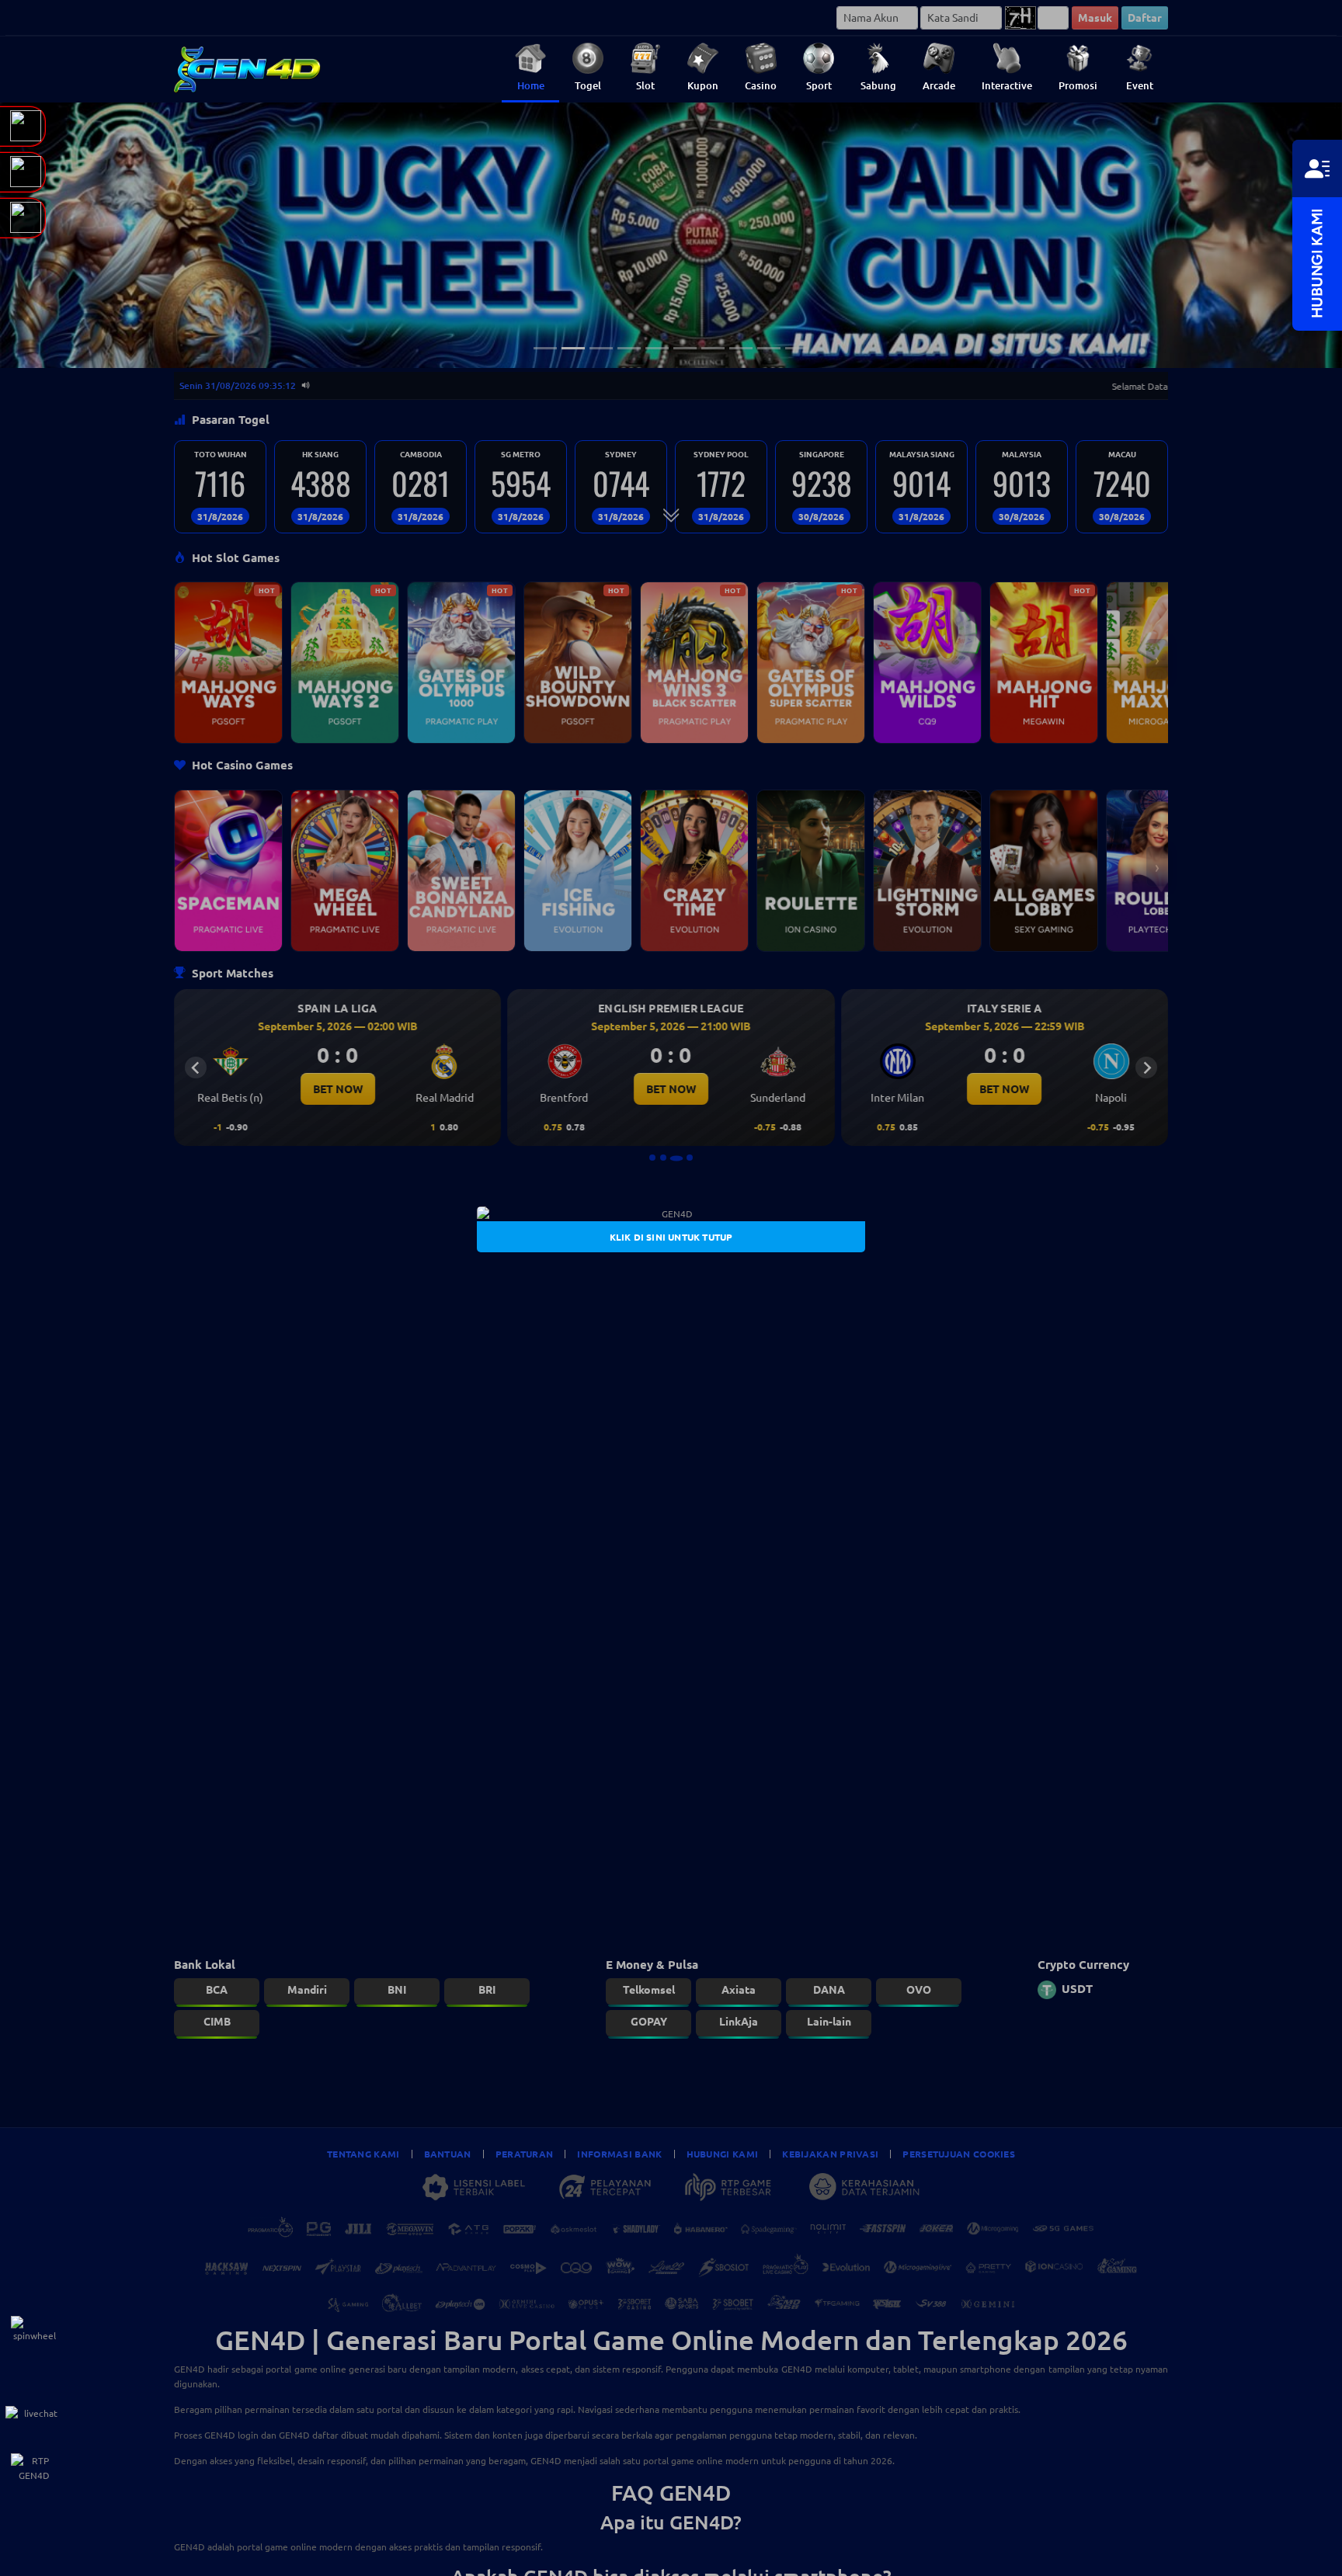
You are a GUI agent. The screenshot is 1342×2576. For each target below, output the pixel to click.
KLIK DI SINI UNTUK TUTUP (671, 1237)
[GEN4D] (671, 1214)
